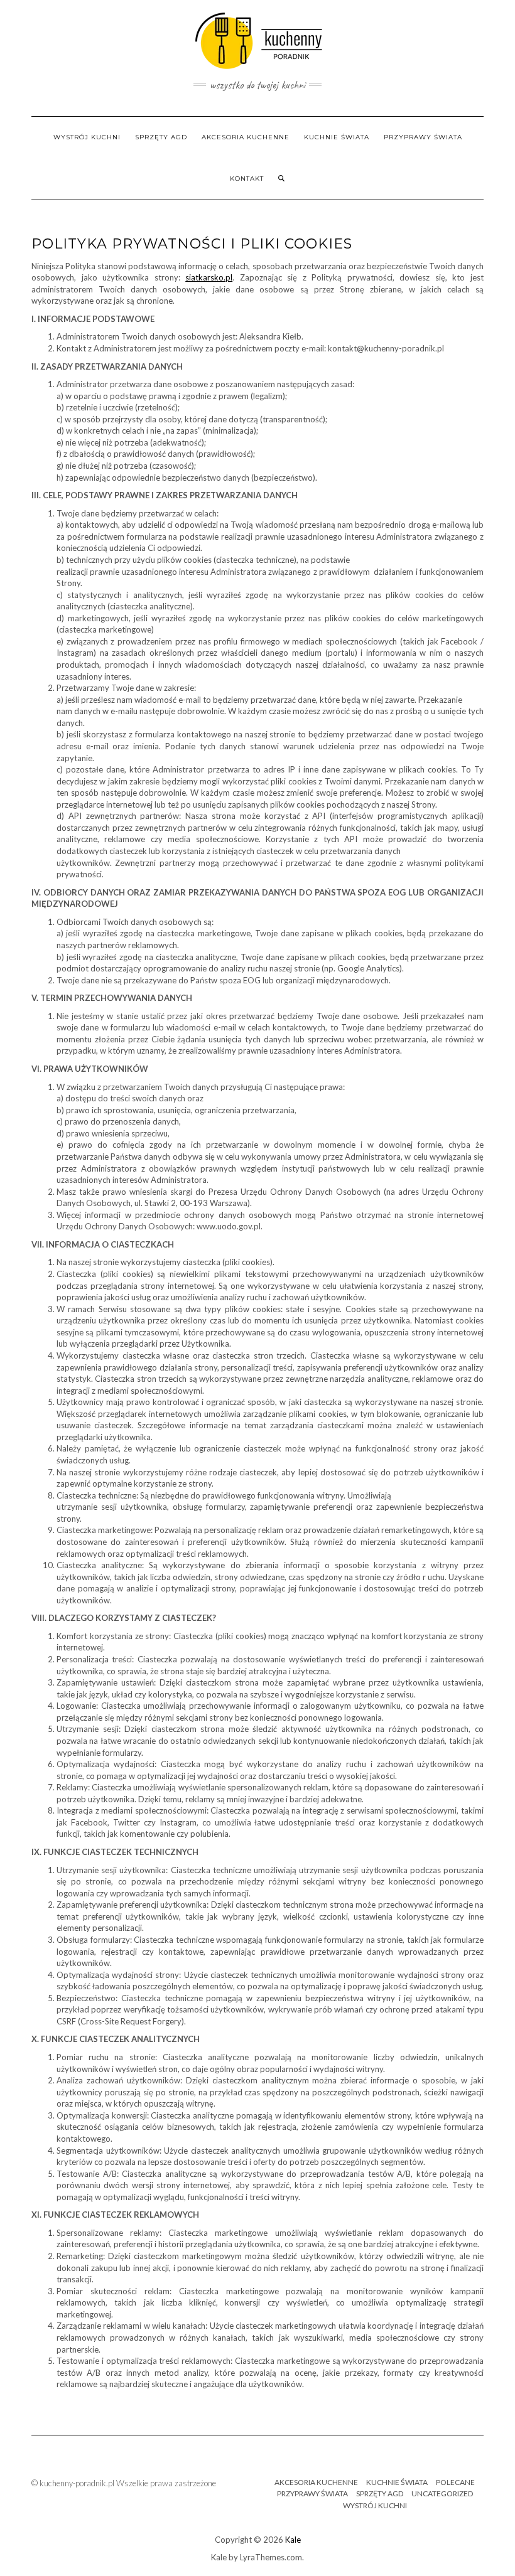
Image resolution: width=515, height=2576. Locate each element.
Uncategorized (442, 2493)
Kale (293, 2540)
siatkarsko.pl (209, 277)
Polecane (455, 2482)
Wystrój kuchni (87, 137)
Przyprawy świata (423, 137)
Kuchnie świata (337, 137)
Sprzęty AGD (161, 137)
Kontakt (247, 179)
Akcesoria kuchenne (246, 137)
